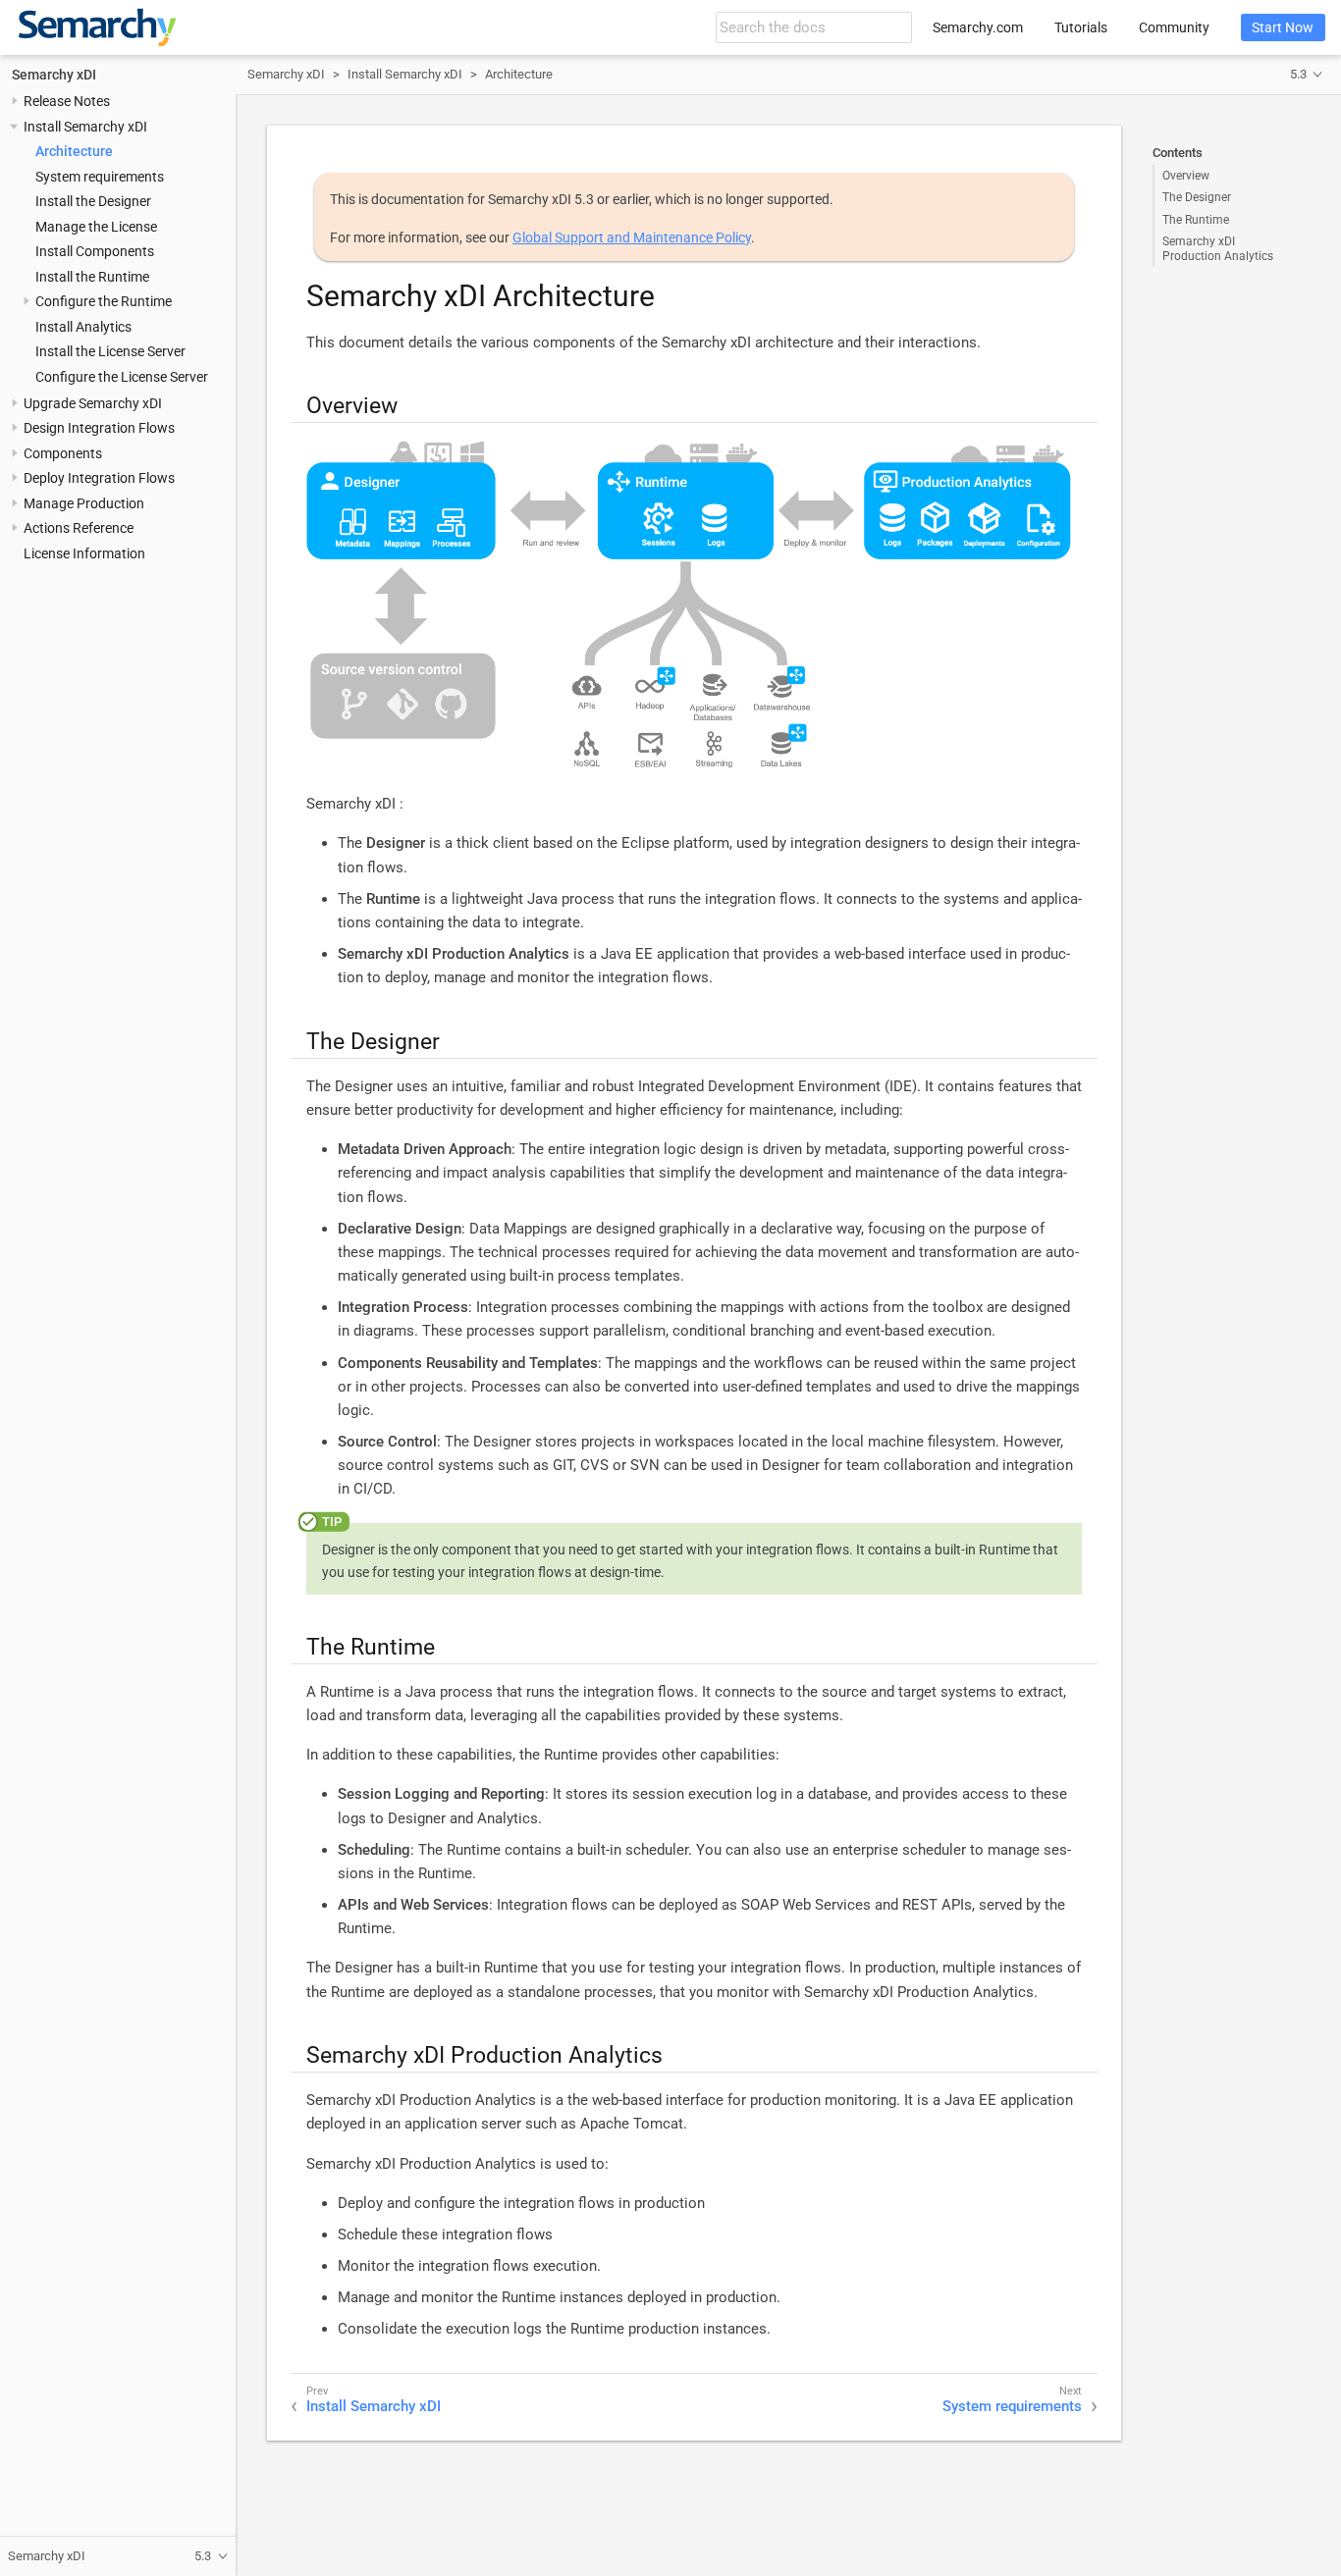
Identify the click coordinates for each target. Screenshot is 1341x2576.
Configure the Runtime (104, 301)
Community (1174, 27)
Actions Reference (79, 529)
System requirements (100, 177)
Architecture (74, 152)
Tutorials (1081, 27)
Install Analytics (83, 327)
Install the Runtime (92, 277)
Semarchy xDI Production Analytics (1218, 248)
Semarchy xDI (54, 75)
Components (63, 453)
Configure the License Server (122, 377)
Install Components (95, 251)
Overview (1186, 176)
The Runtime (1196, 220)
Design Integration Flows (99, 429)
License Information (84, 553)
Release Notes (67, 102)
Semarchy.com (978, 27)
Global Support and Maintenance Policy (632, 237)
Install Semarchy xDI (85, 127)
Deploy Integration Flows (99, 479)
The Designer (1197, 197)
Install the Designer (93, 202)
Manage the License (96, 227)
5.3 (1298, 74)
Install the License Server (110, 351)
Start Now (1283, 27)
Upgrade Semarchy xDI (93, 403)
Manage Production (84, 503)
